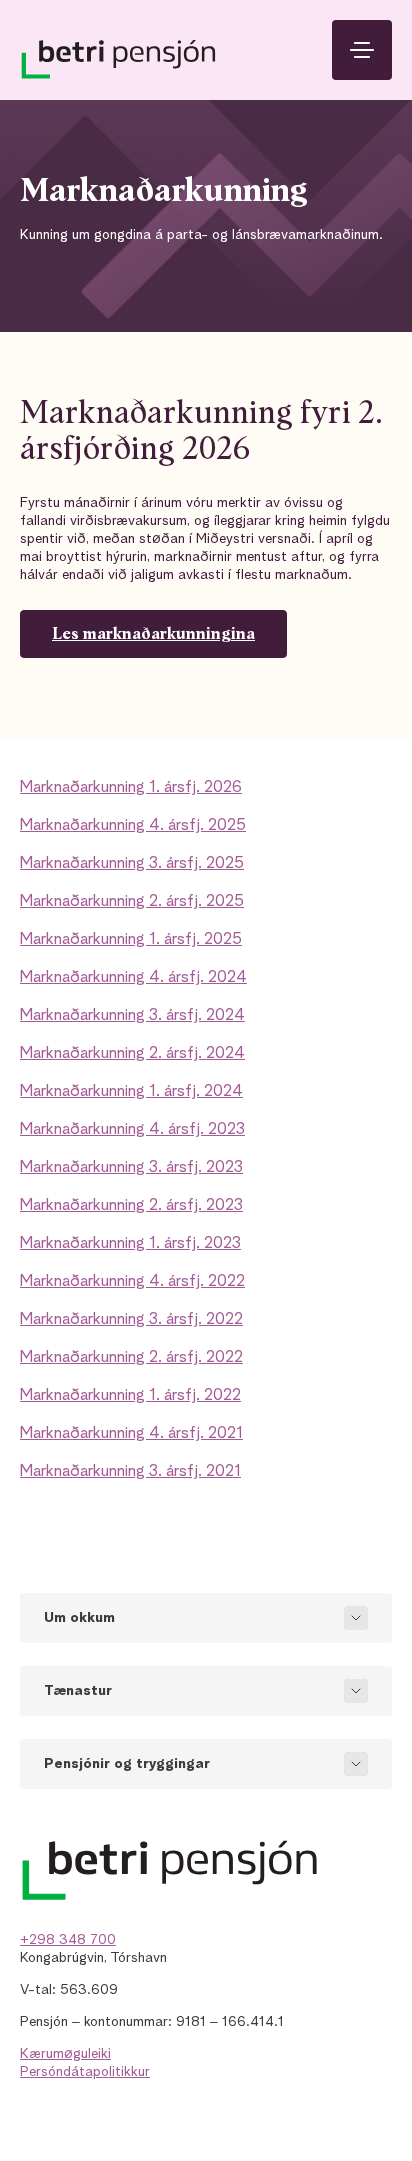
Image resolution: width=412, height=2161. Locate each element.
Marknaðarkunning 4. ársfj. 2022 (132, 1282)
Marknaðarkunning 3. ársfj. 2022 (131, 1320)
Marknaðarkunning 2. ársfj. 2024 (132, 1054)
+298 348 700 (68, 1940)
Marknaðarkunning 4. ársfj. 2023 (132, 1130)
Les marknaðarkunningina (153, 634)
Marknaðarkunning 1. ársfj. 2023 (130, 1244)
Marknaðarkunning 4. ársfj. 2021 (131, 1434)
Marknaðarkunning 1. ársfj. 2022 (130, 1396)
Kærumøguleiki (65, 2054)
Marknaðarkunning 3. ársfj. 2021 (130, 1472)
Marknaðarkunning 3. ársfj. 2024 (132, 1016)
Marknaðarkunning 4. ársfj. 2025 (133, 826)
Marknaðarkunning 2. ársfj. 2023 (131, 1206)
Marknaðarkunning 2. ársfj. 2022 (131, 1358)
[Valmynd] (362, 50)
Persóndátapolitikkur (85, 2072)
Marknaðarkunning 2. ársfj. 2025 (132, 902)
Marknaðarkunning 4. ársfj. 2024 (133, 978)
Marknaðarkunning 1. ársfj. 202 (126, 940)
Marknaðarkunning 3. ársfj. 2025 (132, 864)
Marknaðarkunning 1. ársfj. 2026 (131, 788)
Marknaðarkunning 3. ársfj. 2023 (131, 1168)
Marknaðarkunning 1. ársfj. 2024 (131, 1092)
